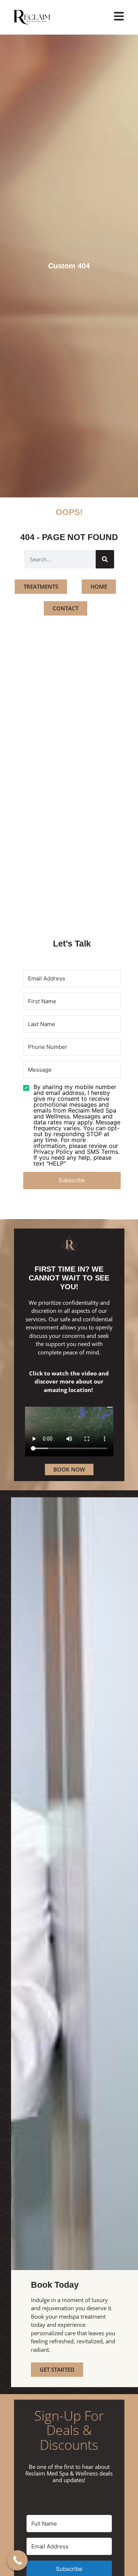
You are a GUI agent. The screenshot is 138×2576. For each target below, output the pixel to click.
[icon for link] (119, 16)
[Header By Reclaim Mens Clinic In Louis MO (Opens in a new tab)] (42, 17)
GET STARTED (57, 2369)
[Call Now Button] (17, 2560)
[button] (72, 1125)
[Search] (105, 559)
